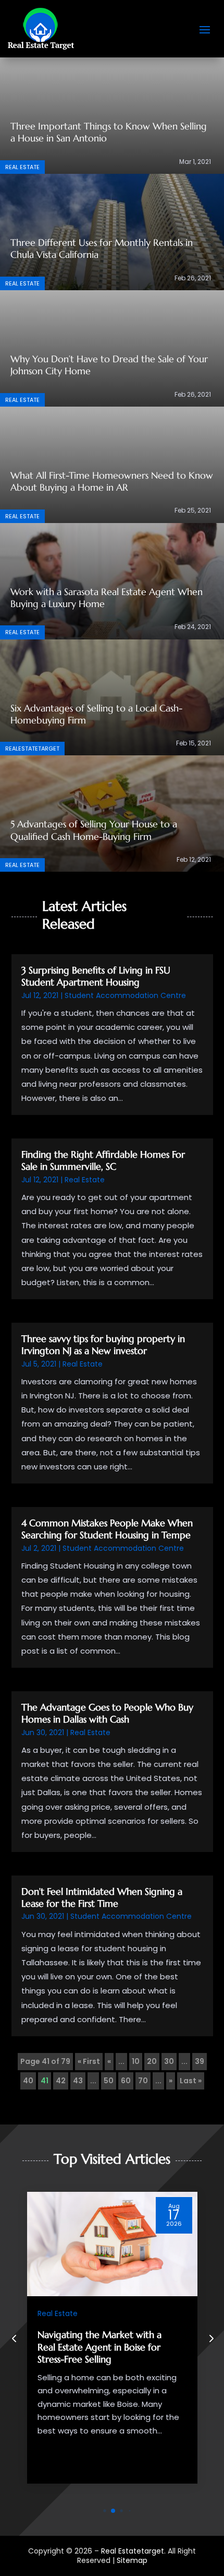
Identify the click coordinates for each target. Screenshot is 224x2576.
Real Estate (22, 167)
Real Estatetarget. (133, 2551)
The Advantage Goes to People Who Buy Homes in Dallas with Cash (107, 1713)
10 (136, 2061)
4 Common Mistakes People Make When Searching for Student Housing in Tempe (107, 1529)
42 (61, 2081)
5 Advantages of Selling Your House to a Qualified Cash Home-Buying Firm (94, 830)
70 (143, 2081)
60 (126, 2081)
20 (152, 2061)
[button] (210, 2338)
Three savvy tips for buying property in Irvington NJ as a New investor (103, 1345)
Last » (191, 2081)
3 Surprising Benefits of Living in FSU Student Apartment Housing (96, 976)
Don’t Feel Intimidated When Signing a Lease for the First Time (102, 1897)
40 (28, 2081)
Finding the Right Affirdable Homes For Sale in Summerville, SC (103, 1160)
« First (89, 2061)
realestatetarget (32, 749)
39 (200, 2061)
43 (78, 2081)
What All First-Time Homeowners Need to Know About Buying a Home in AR (112, 481)
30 (169, 2061)
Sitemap (132, 2560)
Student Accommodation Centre (125, 995)
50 (109, 2081)
